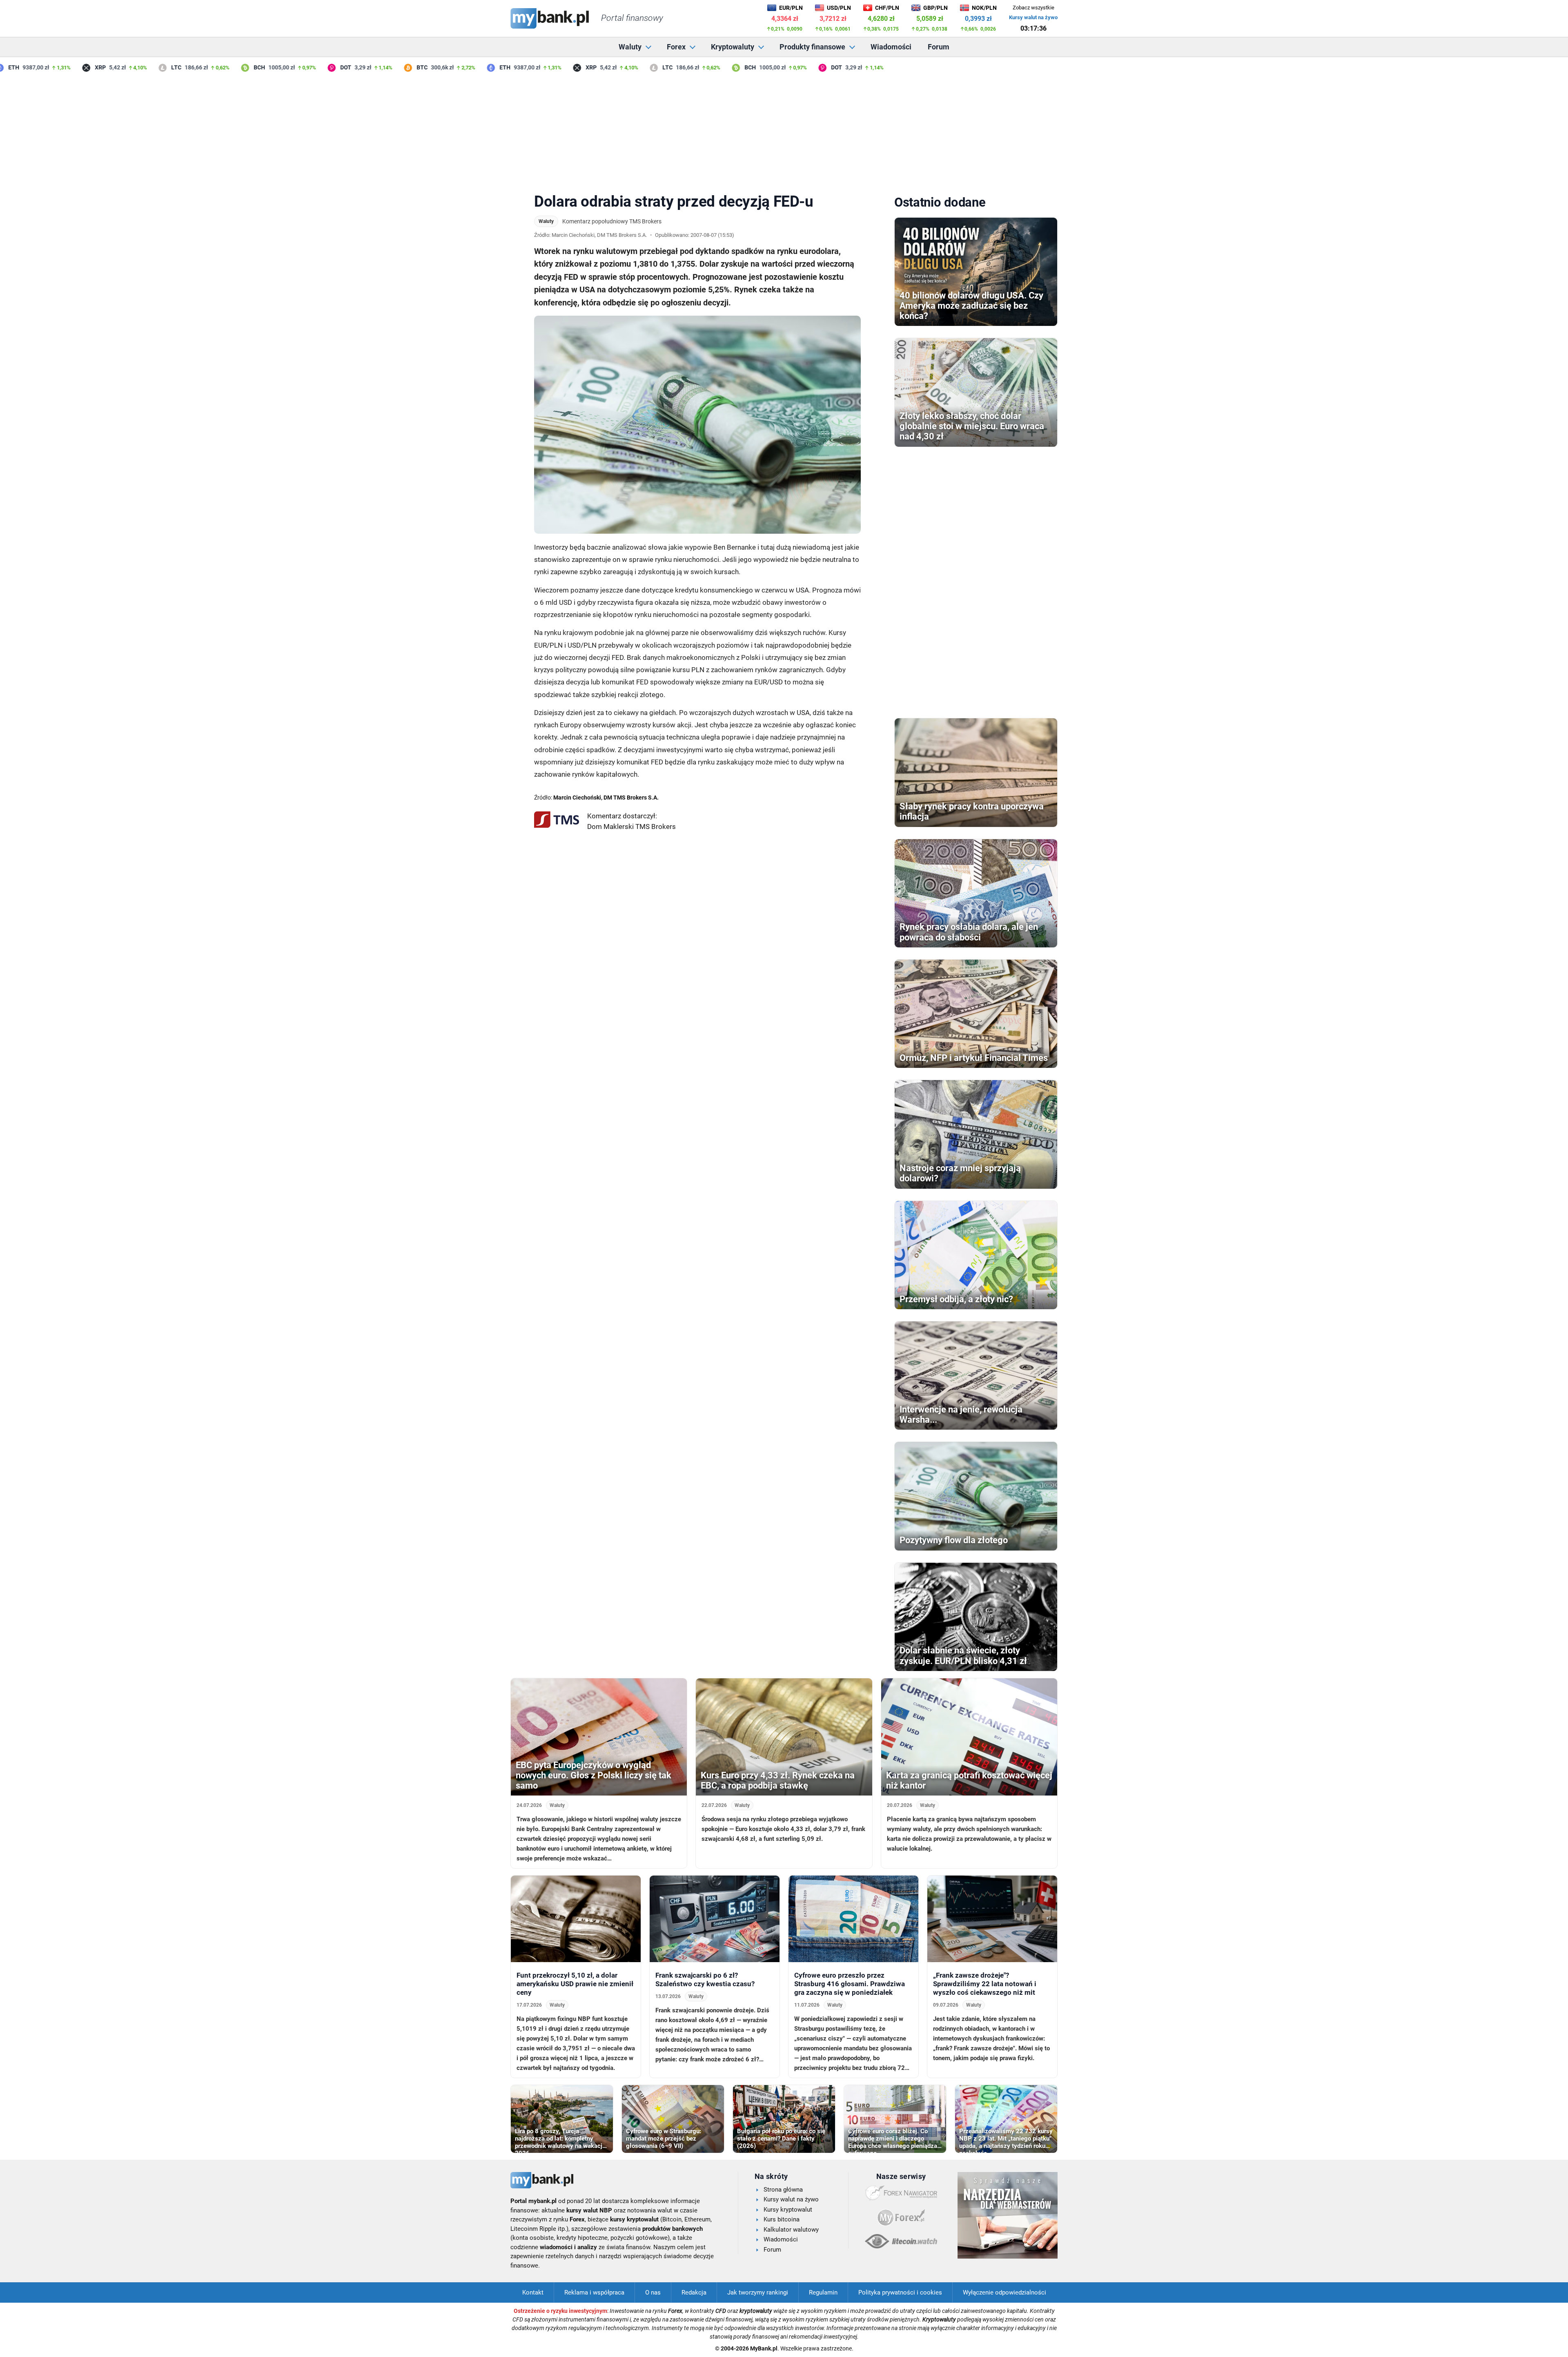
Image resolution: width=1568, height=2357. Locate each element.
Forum (939, 47)
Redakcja (694, 2292)
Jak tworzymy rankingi (758, 2292)
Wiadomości (891, 47)
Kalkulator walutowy (791, 2230)
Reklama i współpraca (594, 2292)
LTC (137, 67)
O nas (653, 2292)
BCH (220, 67)
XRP (61, 67)
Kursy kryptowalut (788, 2210)
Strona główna (783, 2190)
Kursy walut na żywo (1033, 17)
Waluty (630, 47)
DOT (306, 67)
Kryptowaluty (733, 47)
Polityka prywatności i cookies (900, 2292)
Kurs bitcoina (782, 2219)
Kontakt (533, 2292)
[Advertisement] (784, 130)
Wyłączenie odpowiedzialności (1004, 2292)
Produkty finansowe (812, 47)
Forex (676, 47)
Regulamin (823, 2292)
